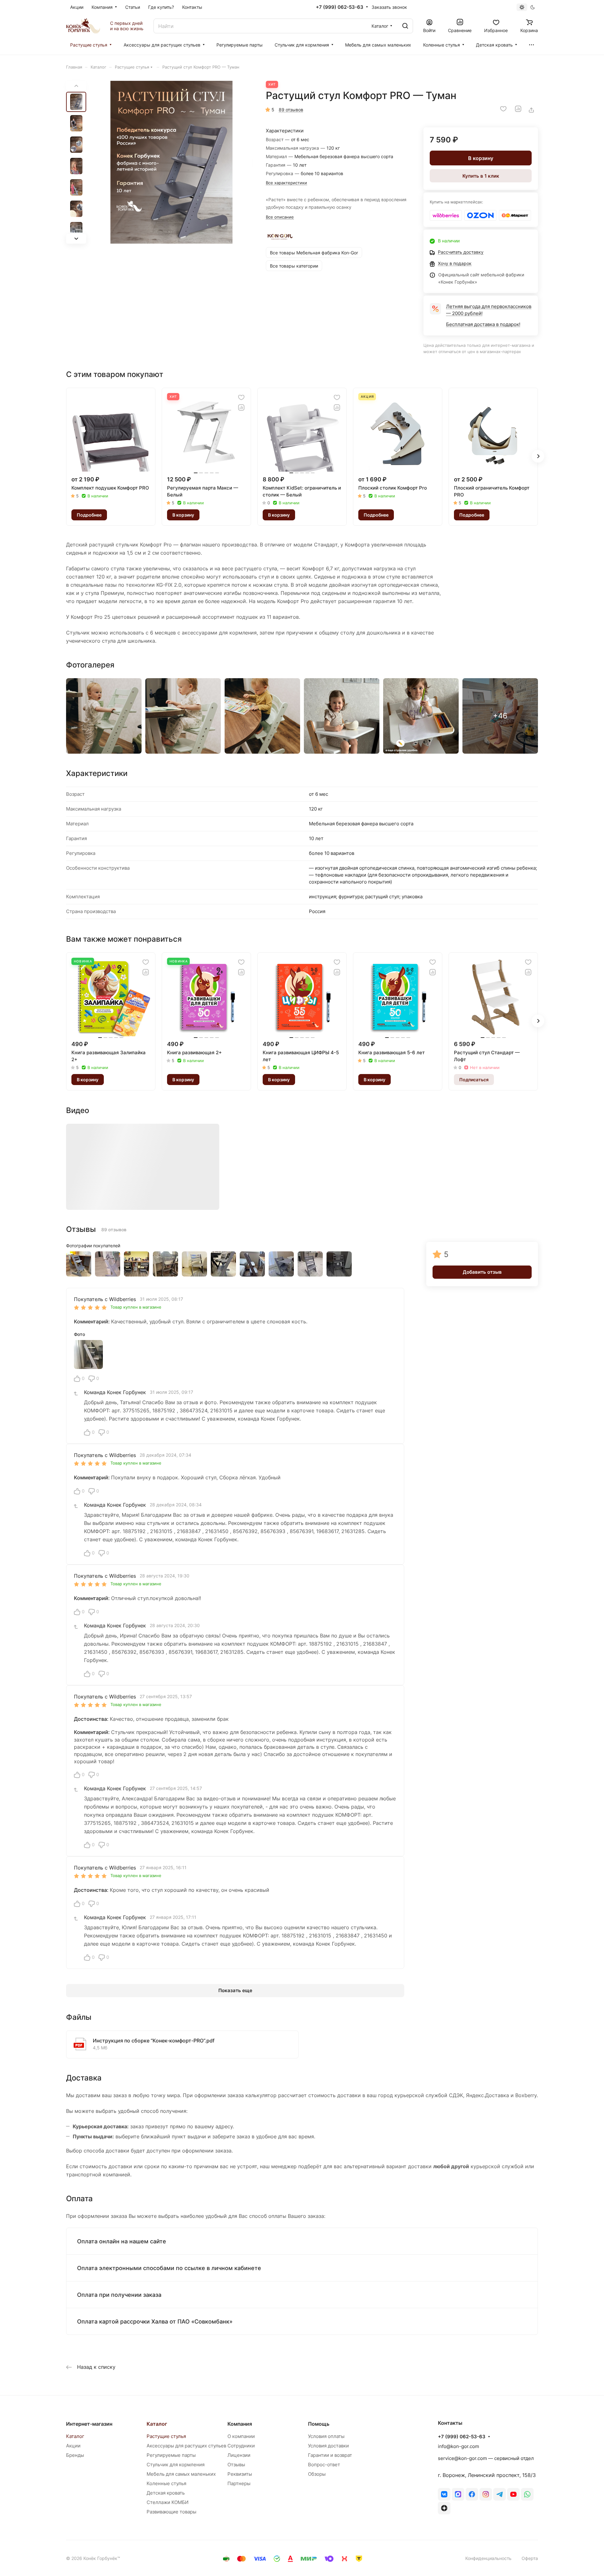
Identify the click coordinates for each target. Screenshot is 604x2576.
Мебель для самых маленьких (181, 2474)
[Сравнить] (518, 109)
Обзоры (317, 2474)
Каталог (75, 2436)
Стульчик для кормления (176, 2465)
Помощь (319, 2424)
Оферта (530, 2558)
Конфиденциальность (488, 2558)
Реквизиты (240, 2474)
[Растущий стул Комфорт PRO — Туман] (171, 162)
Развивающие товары (171, 2512)
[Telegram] (500, 2494)
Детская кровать (166, 2493)
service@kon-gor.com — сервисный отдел (486, 2458)
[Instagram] (486, 2494)
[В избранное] (503, 109)
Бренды (75, 2455)
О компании (241, 2436)
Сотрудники (241, 2446)
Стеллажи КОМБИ (168, 2502)
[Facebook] (472, 2494)
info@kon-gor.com (459, 2446)
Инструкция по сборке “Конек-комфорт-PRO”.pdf (154, 2041)
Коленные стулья (166, 2483)
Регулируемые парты (171, 2455)
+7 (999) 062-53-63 (340, 7)
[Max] (458, 2494)
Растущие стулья (166, 2436)
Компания (240, 2424)
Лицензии (239, 2455)
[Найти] (405, 26)
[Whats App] (527, 2494)
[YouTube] (513, 2494)
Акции (73, 2446)
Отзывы (236, 2465)
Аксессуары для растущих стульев (186, 2446)
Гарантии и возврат (330, 2455)
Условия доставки (328, 2446)
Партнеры (239, 2483)
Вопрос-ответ (324, 2465)
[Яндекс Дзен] (444, 2508)
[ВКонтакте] (444, 2494)
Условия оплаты (326, 2436)
